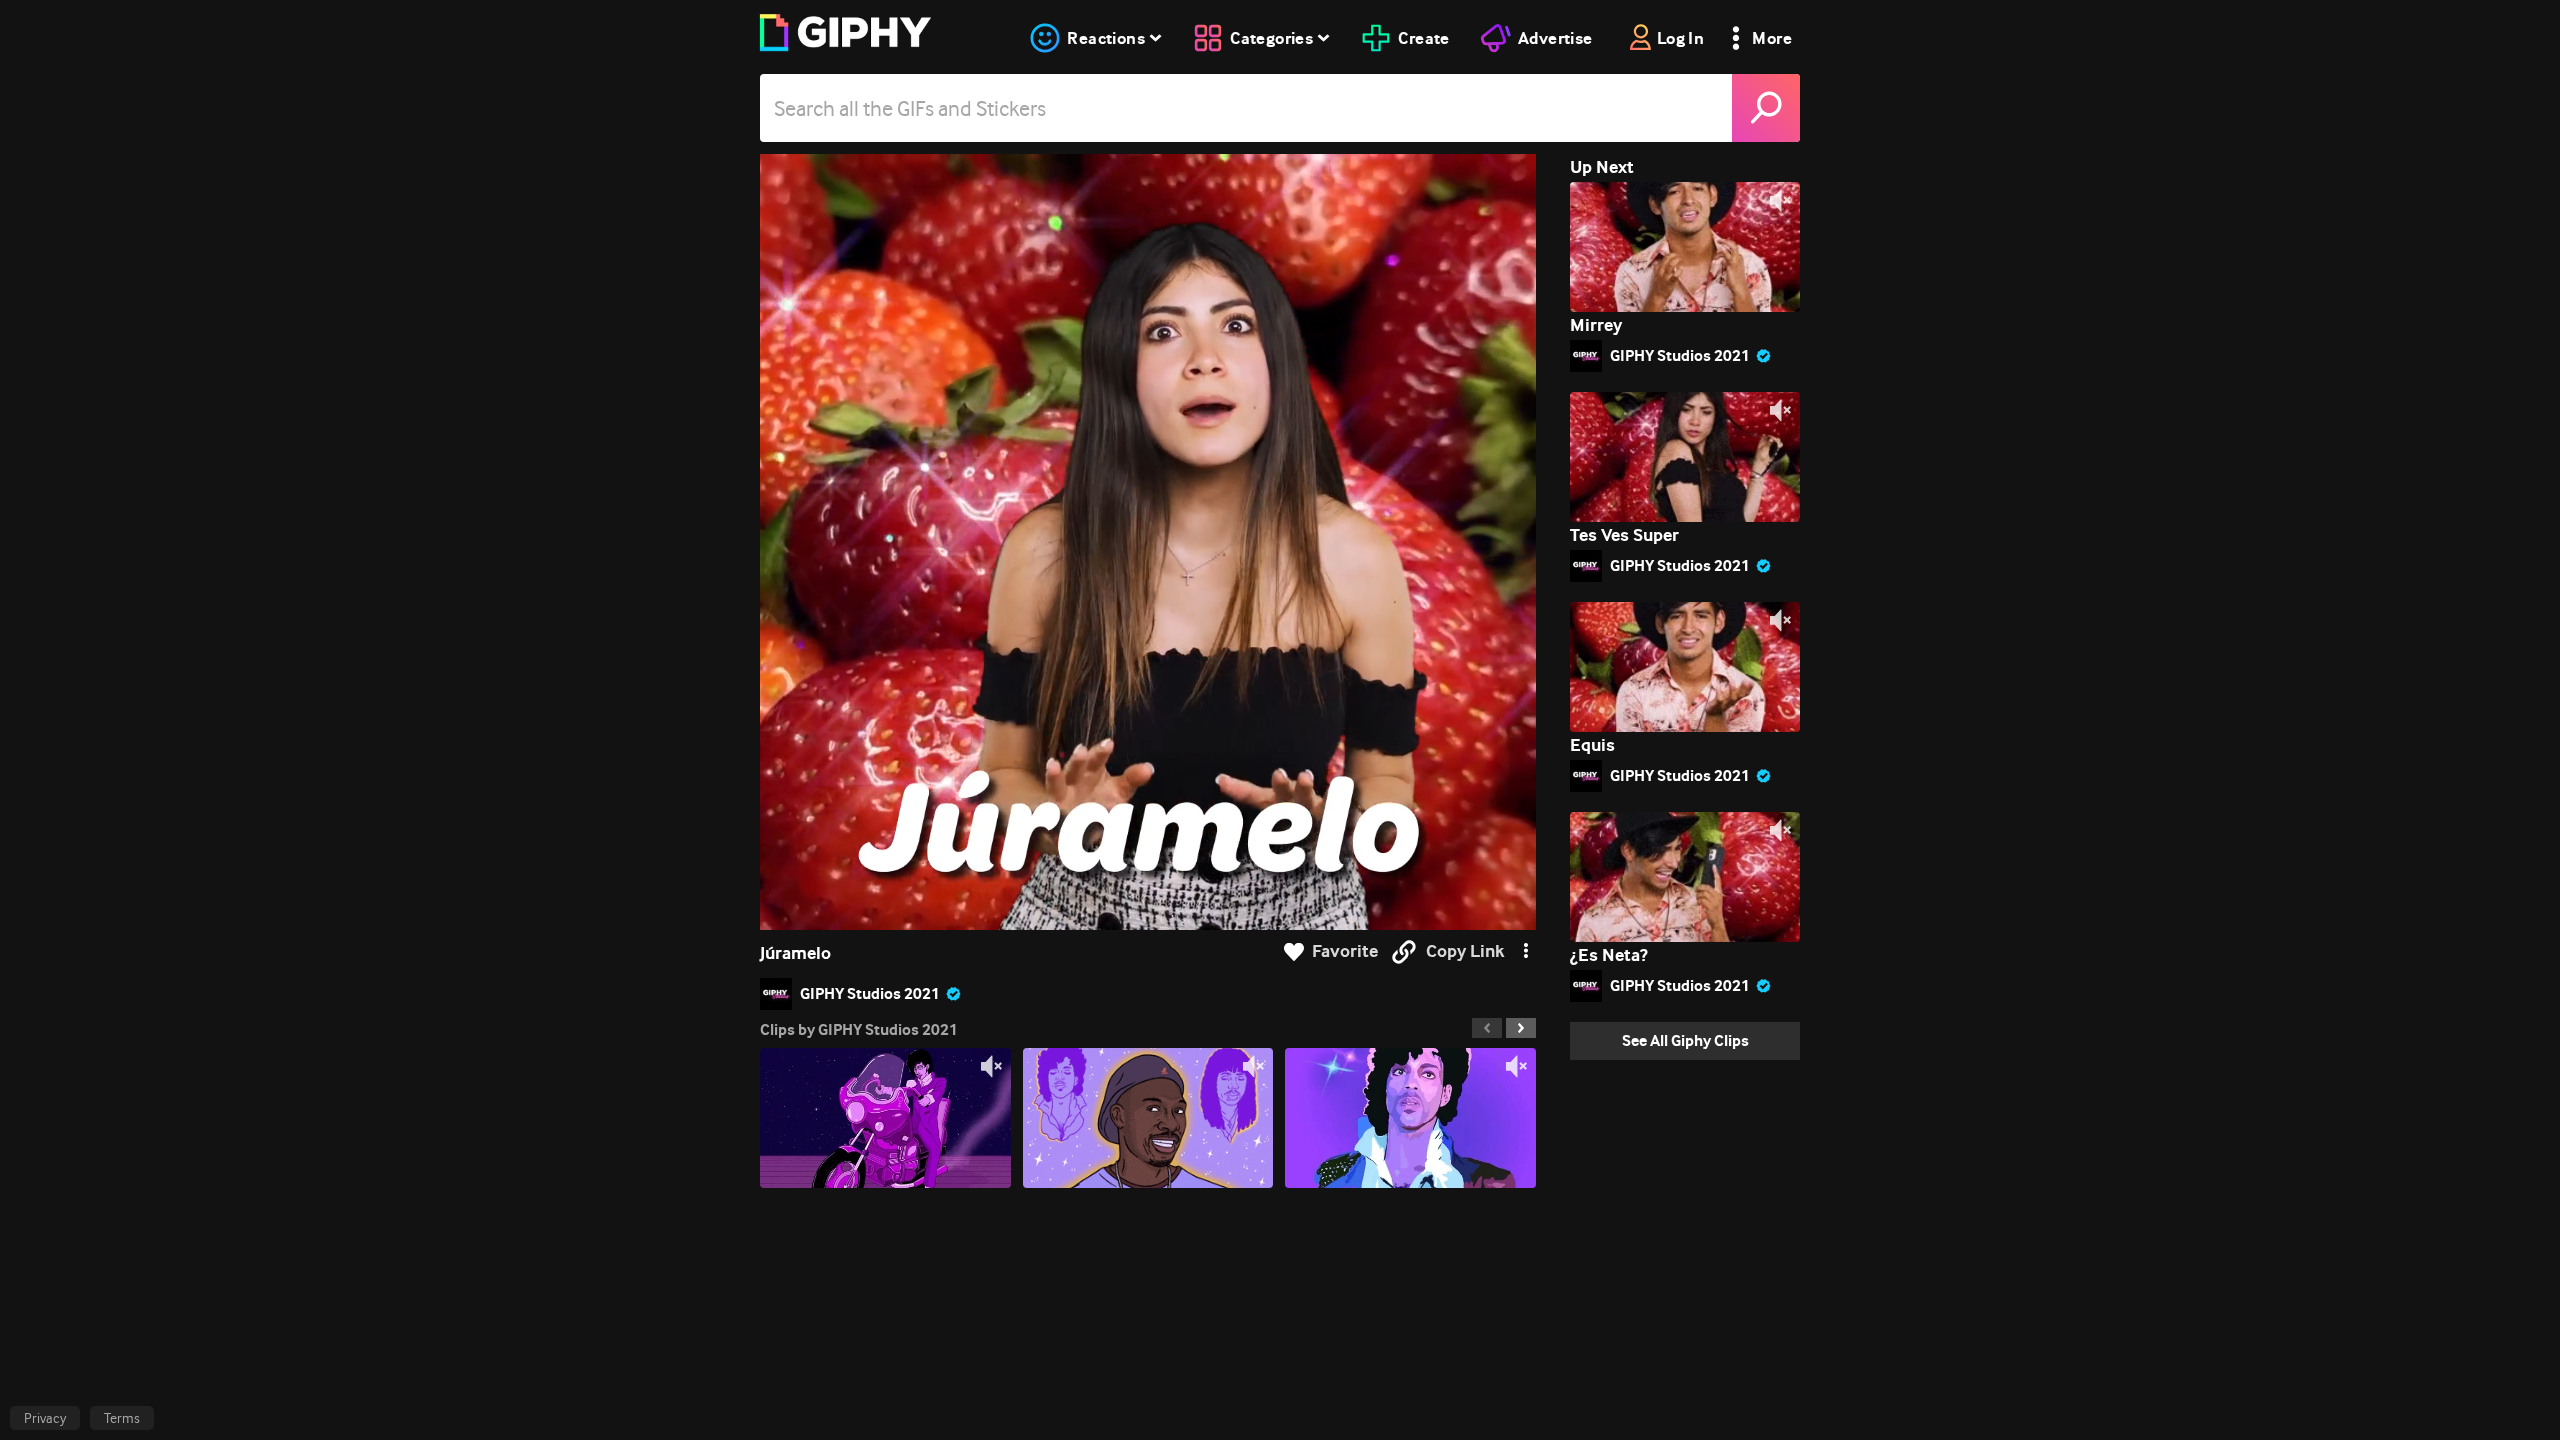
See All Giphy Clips (1685, 1040)
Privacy (45, 1418)
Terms (122, 1418)
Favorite (1345, 951)
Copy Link (1465, 951)
